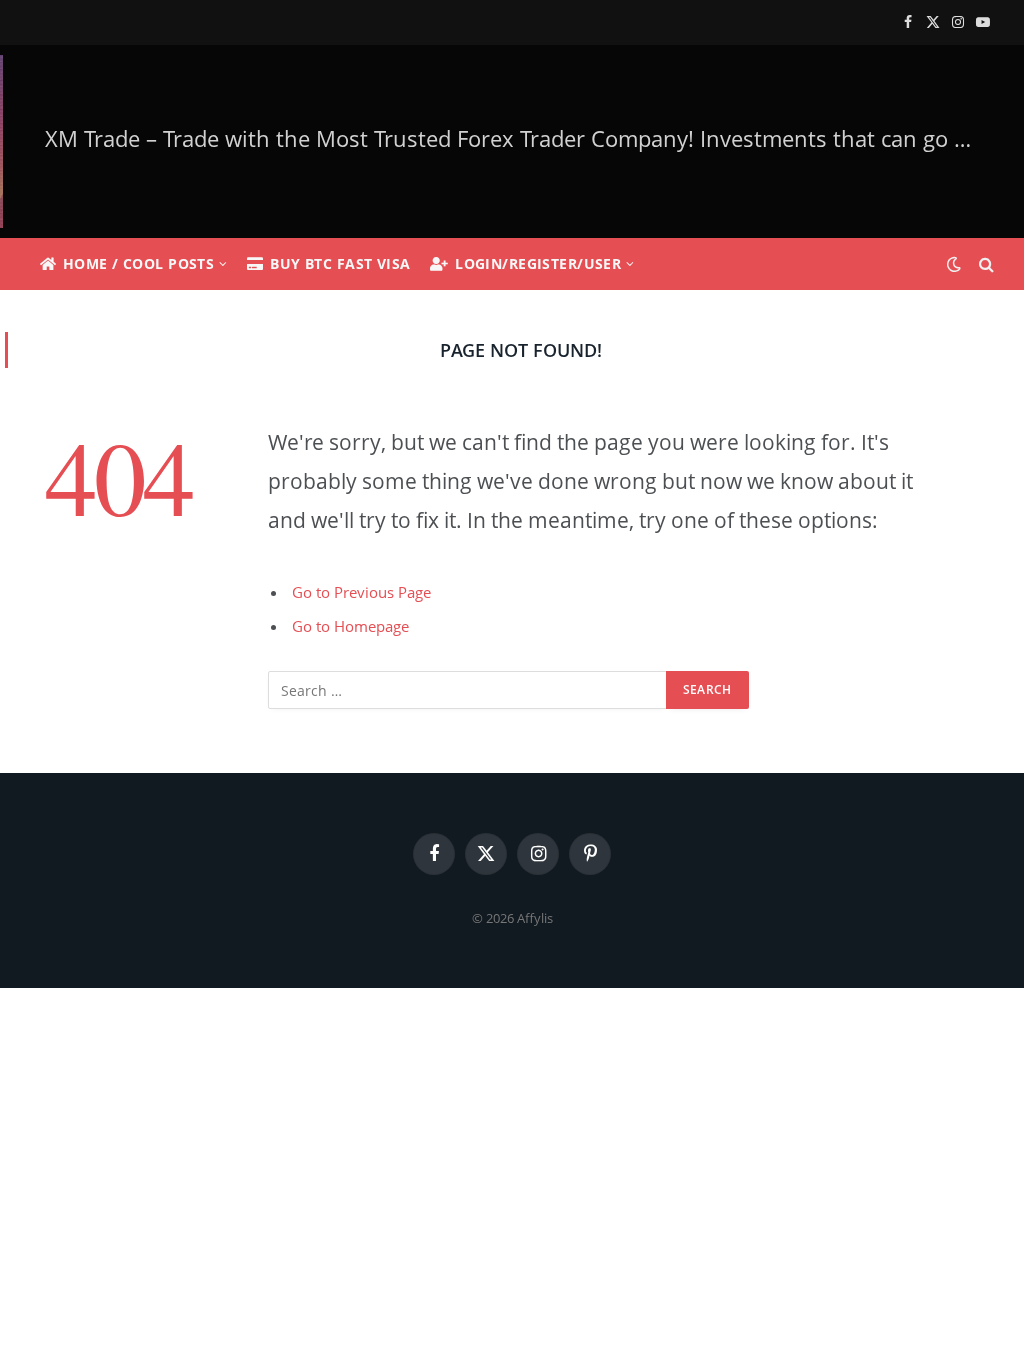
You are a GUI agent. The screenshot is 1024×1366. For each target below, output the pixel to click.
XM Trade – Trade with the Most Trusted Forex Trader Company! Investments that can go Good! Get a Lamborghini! (518, 138)
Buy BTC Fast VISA (340, 263)
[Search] (984, 264)
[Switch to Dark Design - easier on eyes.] (954, 264)
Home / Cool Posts (138, 263)
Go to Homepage (350, 626)
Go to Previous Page (361, 592)
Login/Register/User (538, 263)
